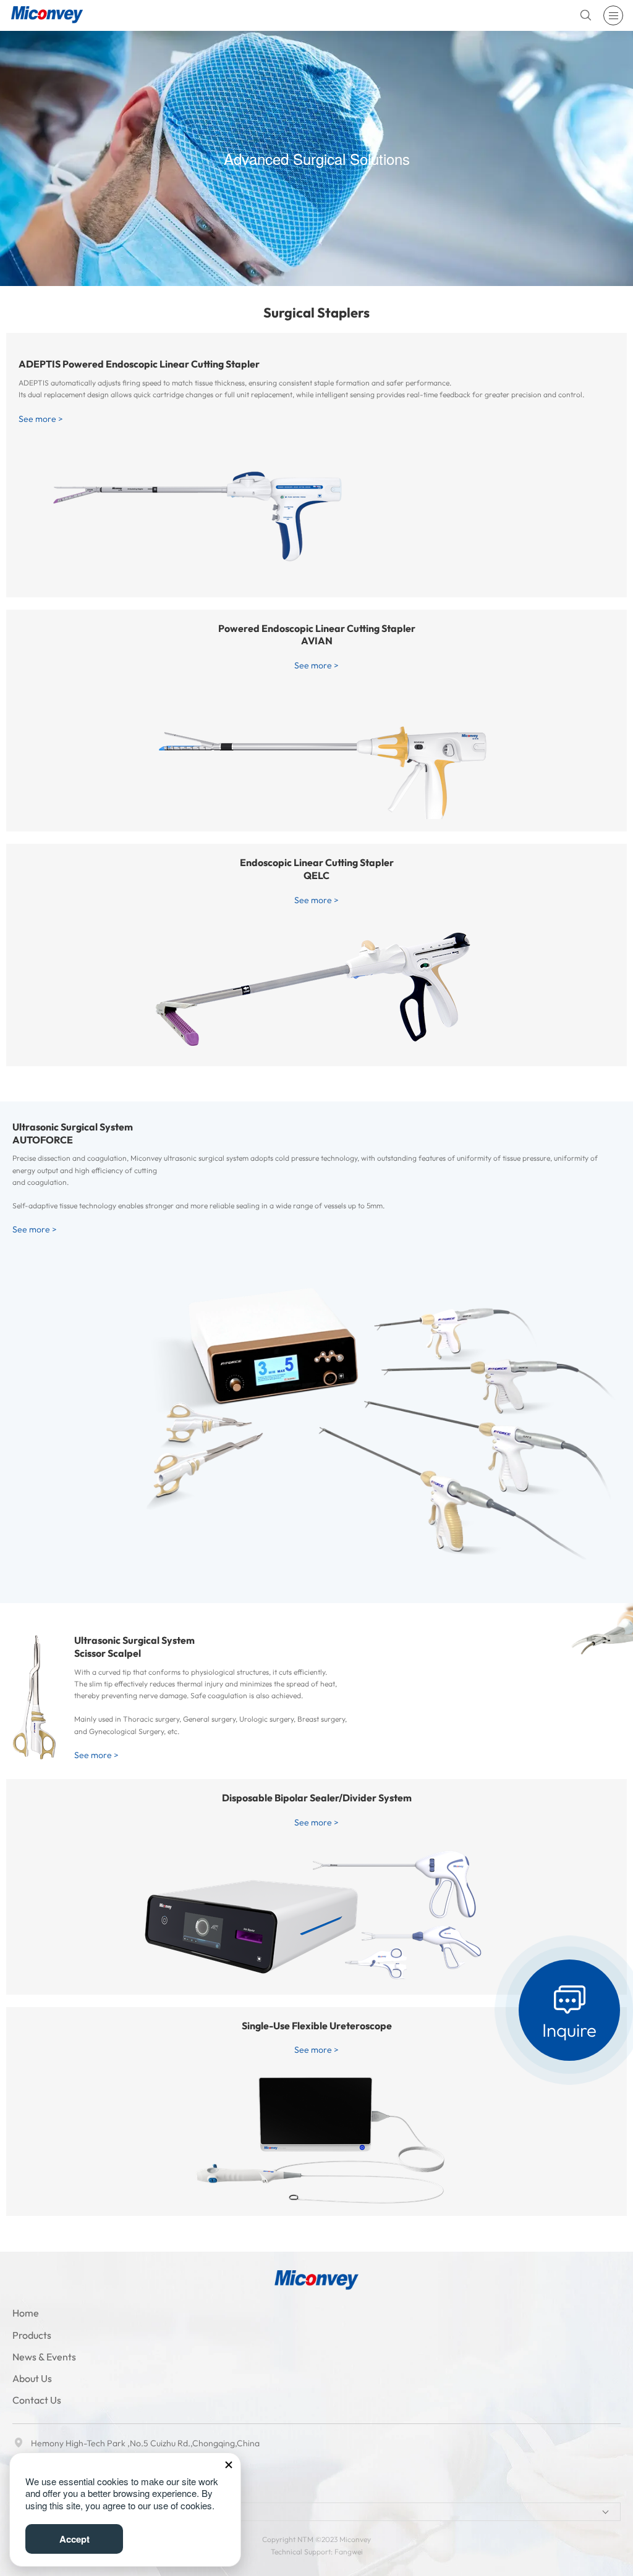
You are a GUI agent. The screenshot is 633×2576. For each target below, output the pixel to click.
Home (26, 2313)
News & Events (44, 2357)
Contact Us (37, 2400)
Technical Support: (303, 2552)
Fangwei (349, 2552)
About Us (32, 2378)
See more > (41, 419)
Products (32, 2335)
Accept (74, 2539)
